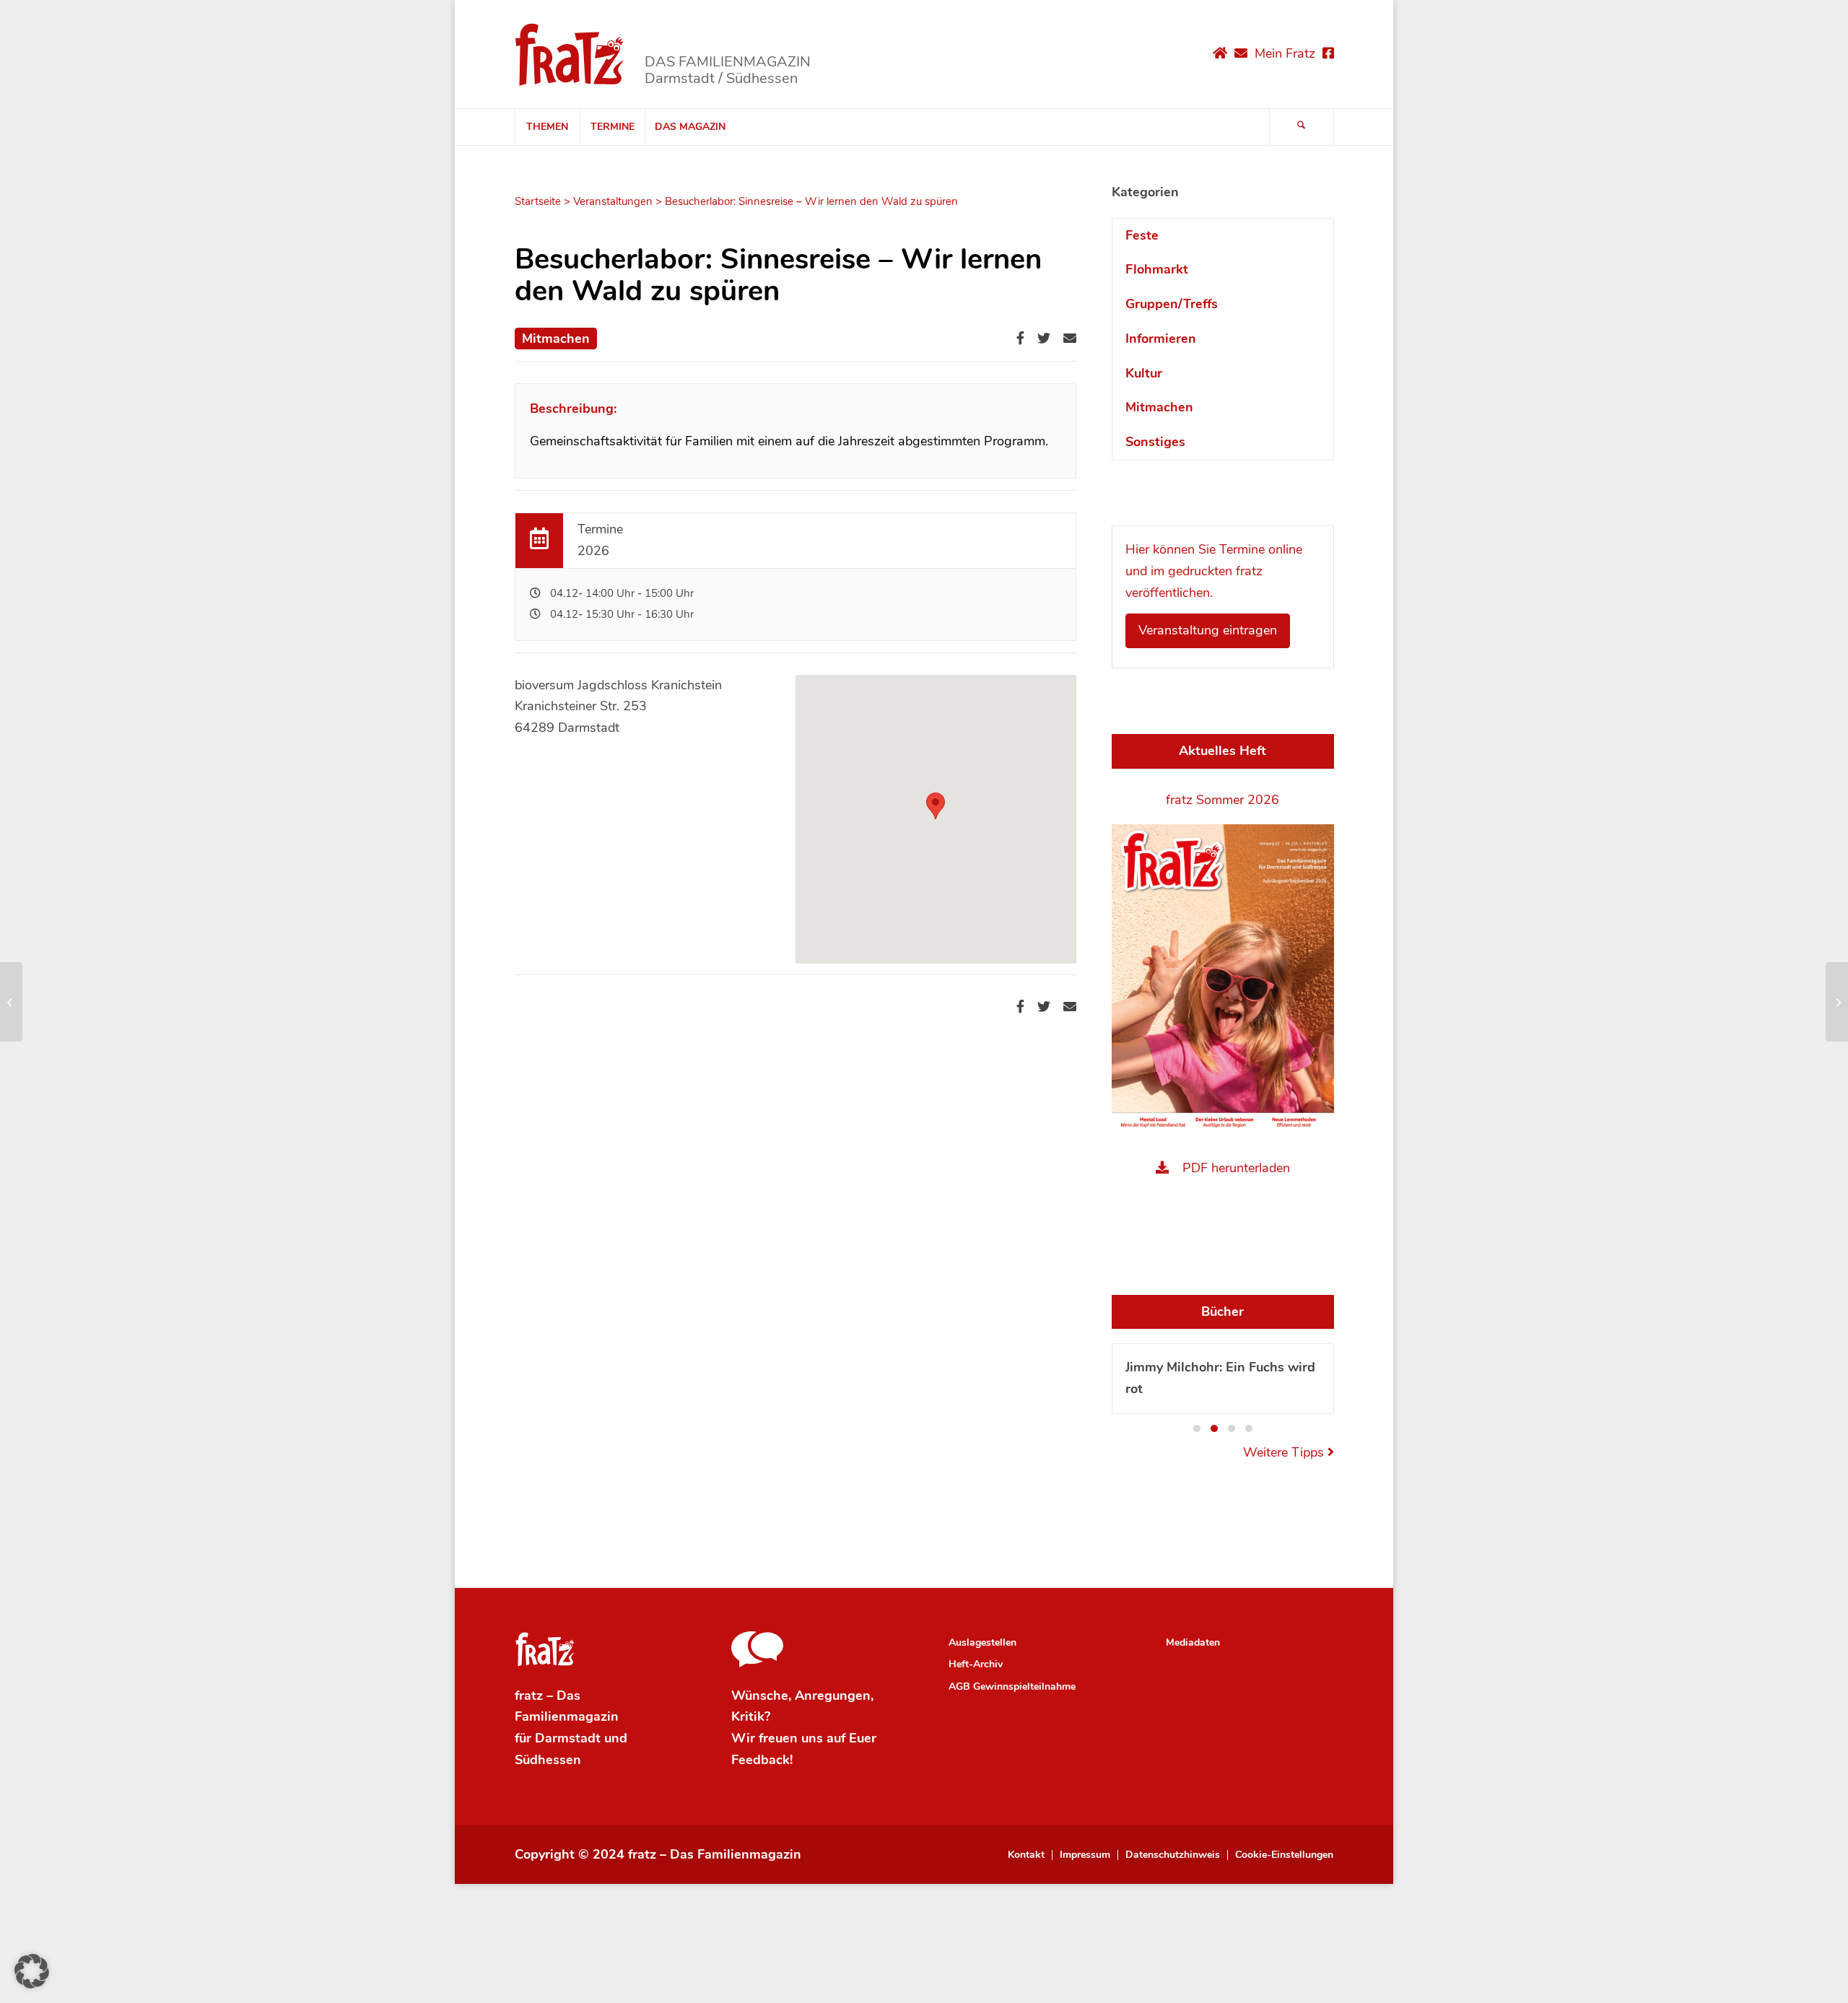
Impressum (1085, 1855)
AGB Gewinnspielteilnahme (1012, 1686)
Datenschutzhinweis (1173, 1855)
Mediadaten (1193, 1642)
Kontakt (1026, 1855)
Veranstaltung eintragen (1208, 630)
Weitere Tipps (1285, 1452)
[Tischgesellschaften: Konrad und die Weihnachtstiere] (11, 1002)
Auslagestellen (982, 1642)
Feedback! (762, 1760)
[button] (1197, 1428)
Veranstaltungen (613, 201)
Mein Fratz (1285, 53)
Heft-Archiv (976, 1664)
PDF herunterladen (1236, 1168)
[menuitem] (547, 127)
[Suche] (1302, 127)
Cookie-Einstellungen (1284, 1855)
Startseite (538, 201)
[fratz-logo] (570, 54)
